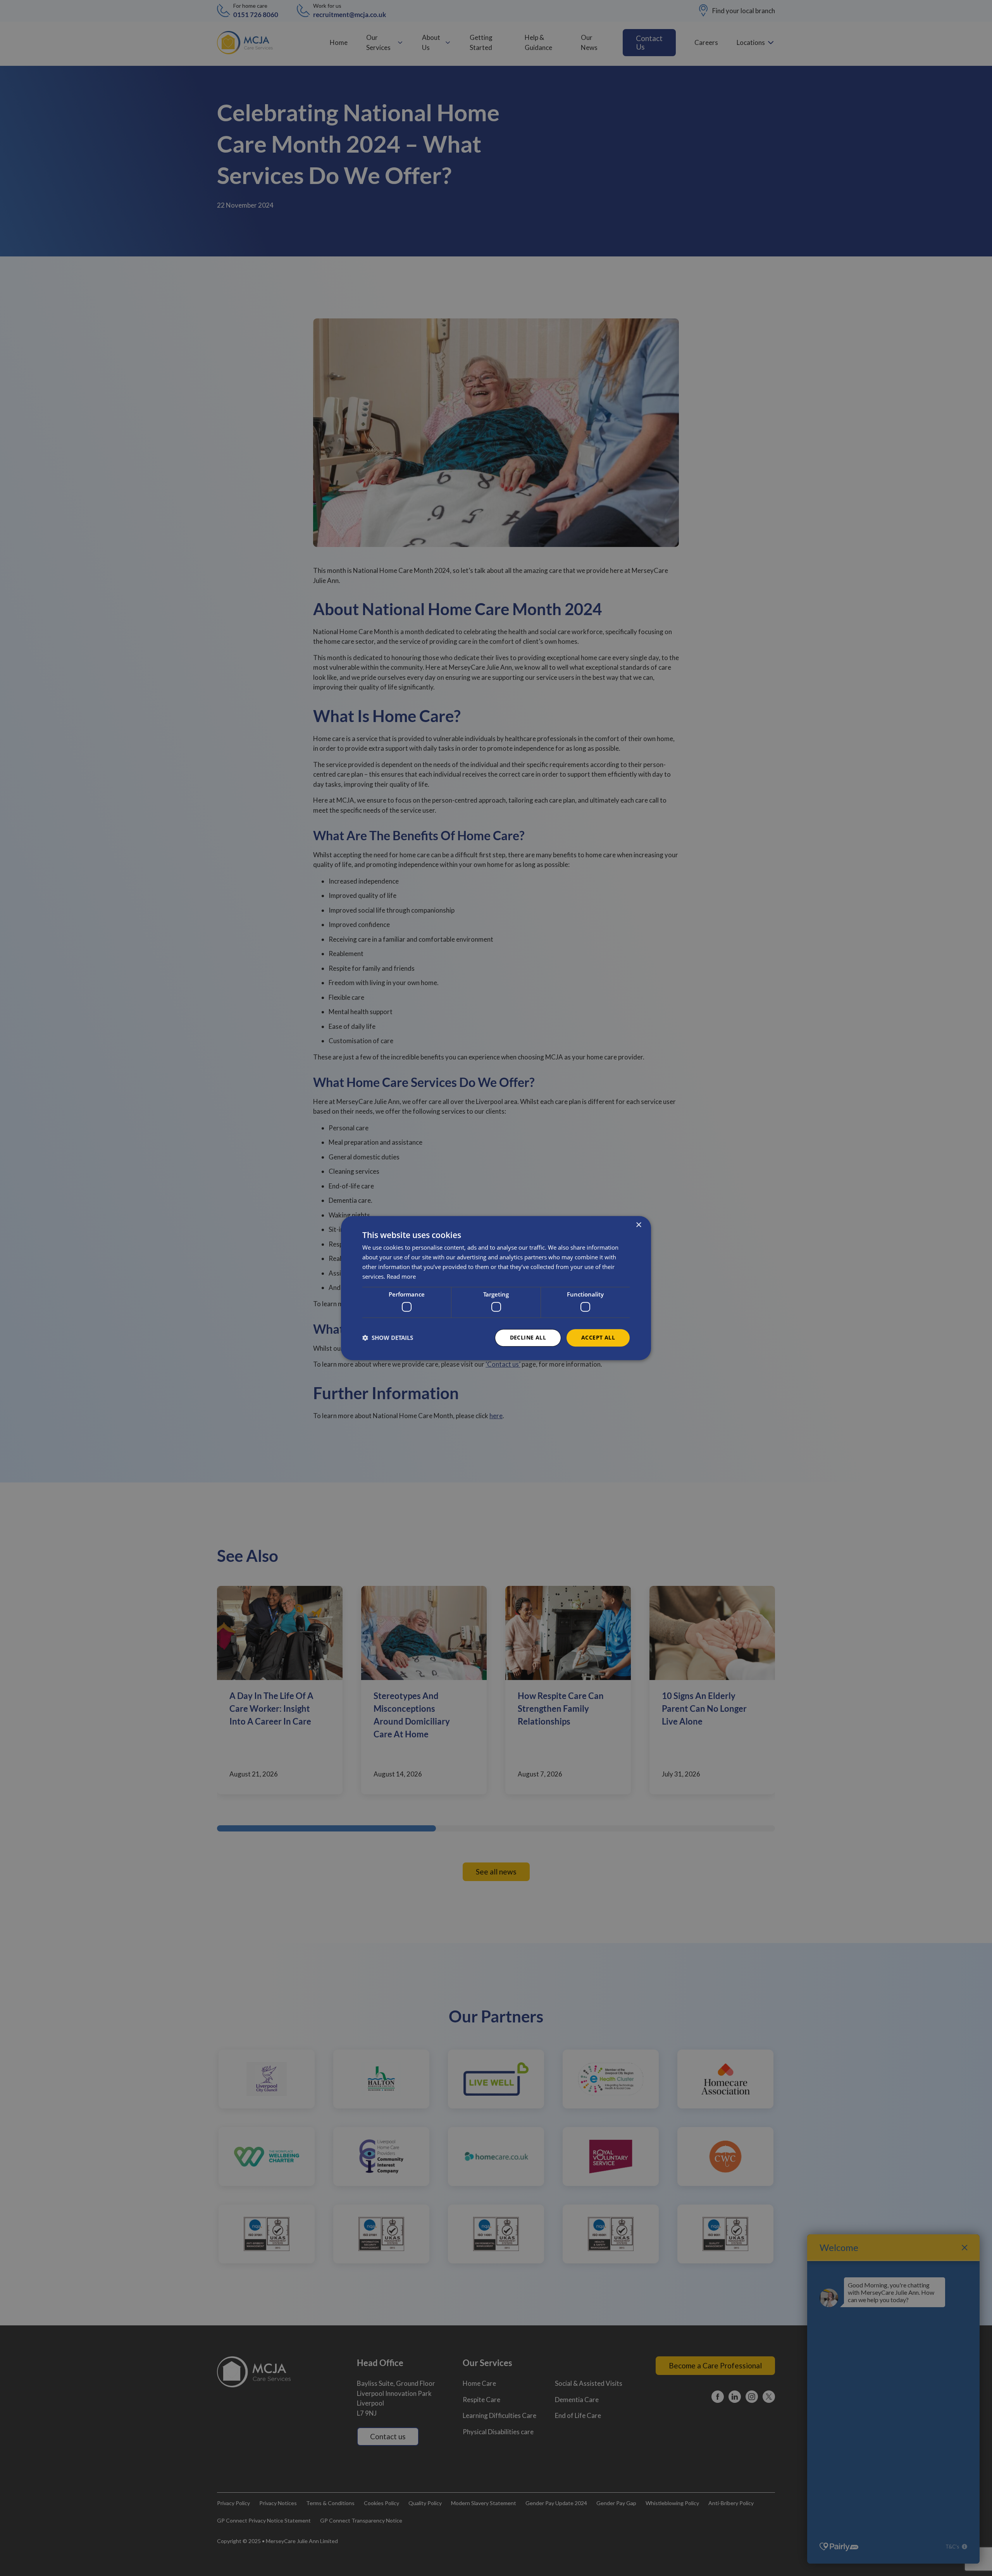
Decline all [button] (528, 1337)
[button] (388, 1338)
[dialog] (496, 1288)
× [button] (638, 1225)
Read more (401, 1276)
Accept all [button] (598, 1337)
